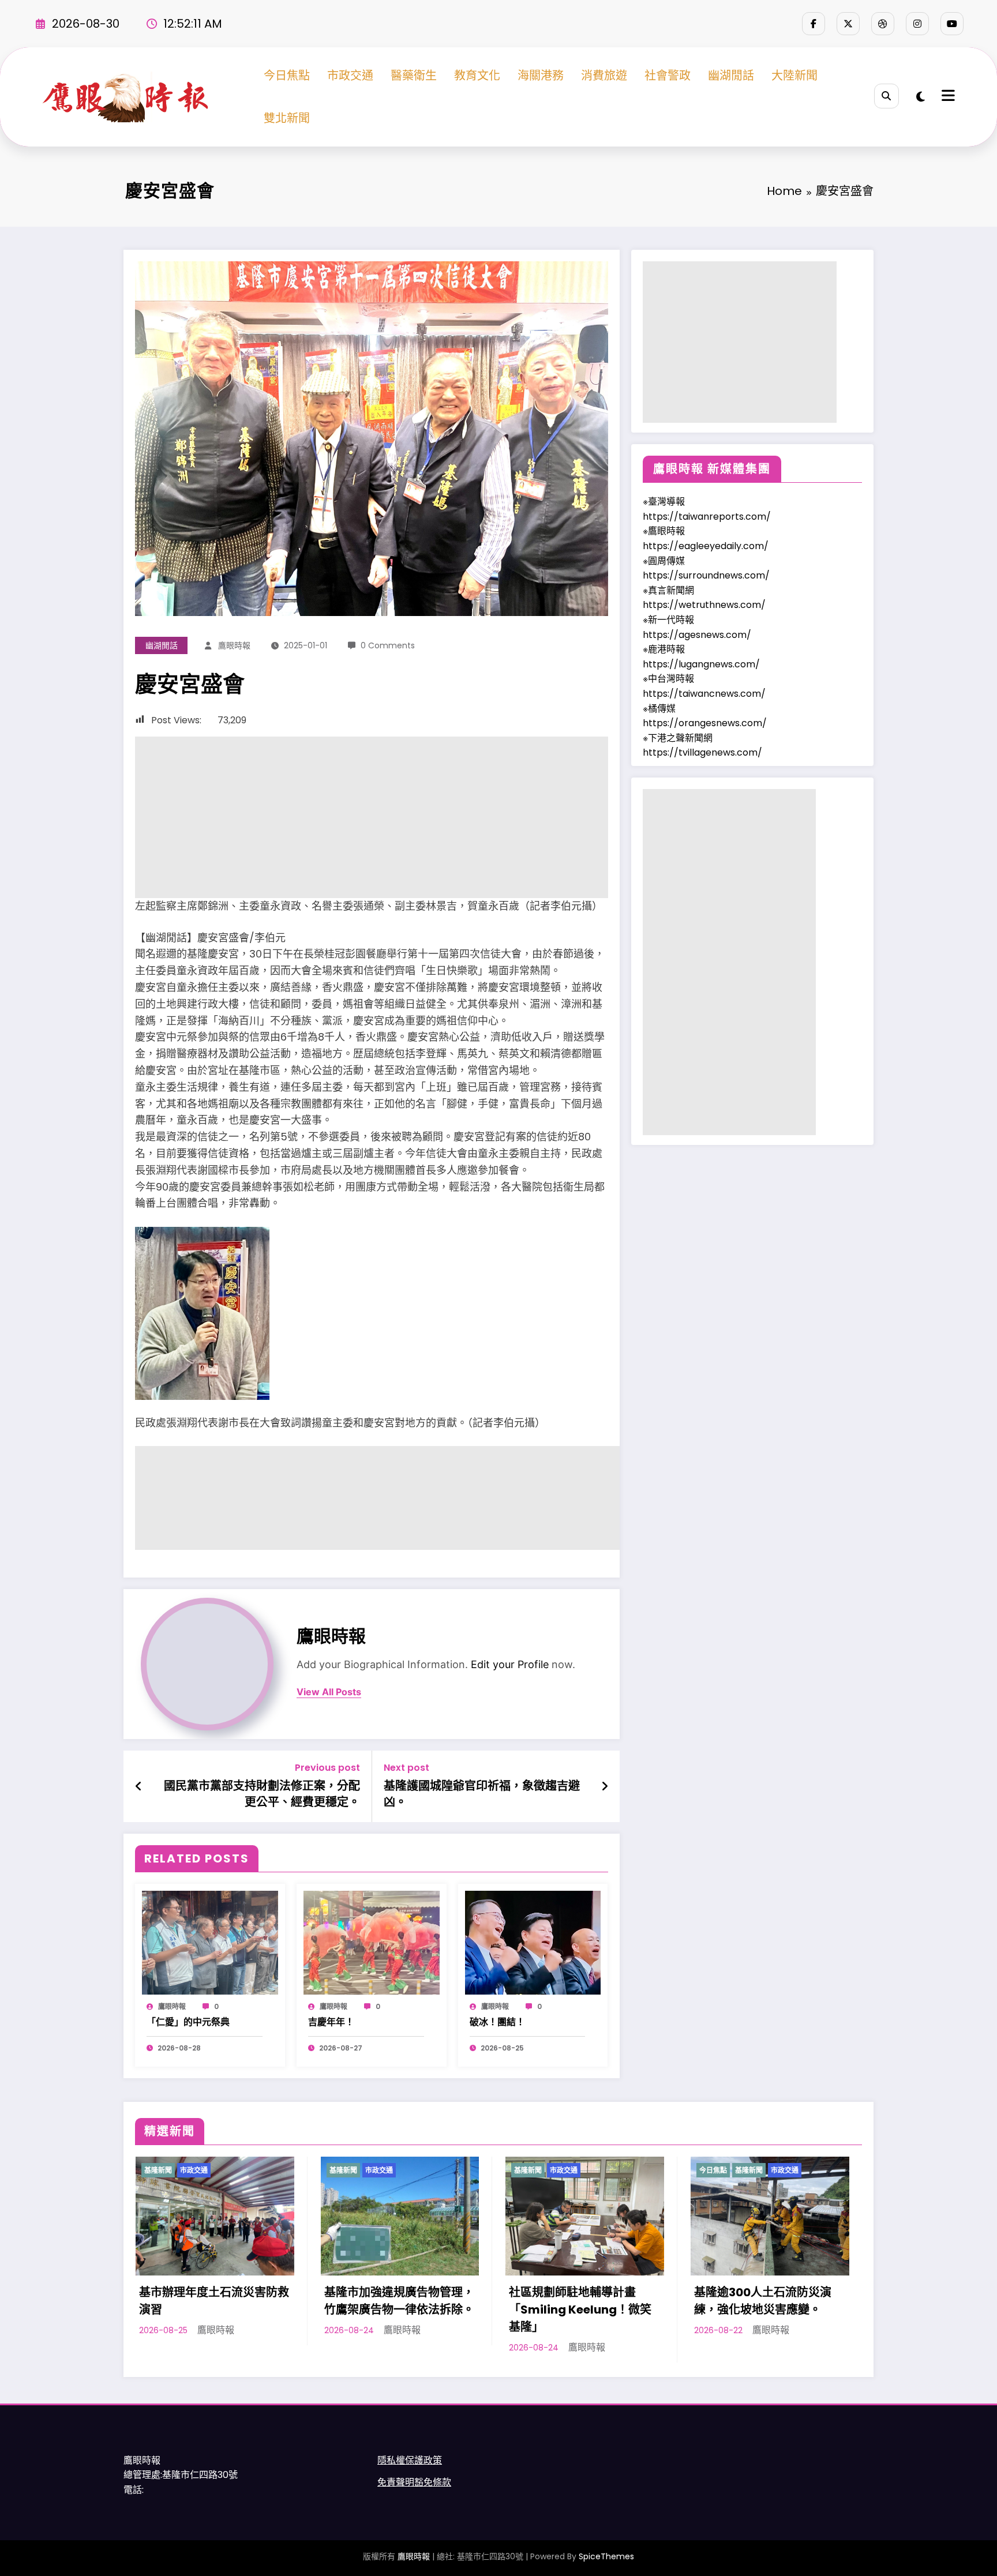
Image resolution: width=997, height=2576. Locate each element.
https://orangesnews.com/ (705, 723)
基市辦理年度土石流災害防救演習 (214, 2301)
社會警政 (668, 76)
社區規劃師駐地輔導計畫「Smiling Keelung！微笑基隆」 (580, 2310)
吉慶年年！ (331, 2022)
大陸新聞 (794, 76)
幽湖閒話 (731, 76)
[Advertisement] (372, 817)
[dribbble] (883, 24)
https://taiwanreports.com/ (707, 517)
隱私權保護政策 (410, 2460)
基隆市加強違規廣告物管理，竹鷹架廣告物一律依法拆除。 (399, 2301)
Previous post (327, 1768)
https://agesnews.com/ (697, 635)
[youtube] (952, 24)
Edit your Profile (510, 1664)
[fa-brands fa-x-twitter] (848, 24)
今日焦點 (287, 76)
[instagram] (917, 24)
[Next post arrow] (605, 1786)
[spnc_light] (921, 97)
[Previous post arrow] (139, 1786)
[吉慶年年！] (372, 1942)
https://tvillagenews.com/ (702, 752)
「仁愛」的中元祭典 (188, 2022)
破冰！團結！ (497, 2022)
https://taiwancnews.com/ (704, 694)
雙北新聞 (287, 118)
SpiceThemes (606, 2556)
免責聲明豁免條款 (414, 2482)
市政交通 (350, 76)
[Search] (887, 96)
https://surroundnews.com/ (706, 575)
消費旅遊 (604, 76)
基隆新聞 (158, 2170)
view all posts (329, 1692)
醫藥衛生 (414, 76)
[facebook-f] (814, 24)
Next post (406, 1768)
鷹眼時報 (234, 645)
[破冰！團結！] (533, 1942)
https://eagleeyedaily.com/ (706, 546)
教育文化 (477, 76)
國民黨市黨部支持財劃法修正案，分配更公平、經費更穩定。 (262, 1794)
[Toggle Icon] (947, 97)
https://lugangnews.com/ (701, 664)
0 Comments (388, 645)
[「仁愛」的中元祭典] (210, 1942)
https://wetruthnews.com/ (704, 605)
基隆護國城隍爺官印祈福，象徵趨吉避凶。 (482, 1794)
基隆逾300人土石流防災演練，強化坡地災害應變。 (763, 2301)
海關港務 (541, 76)
